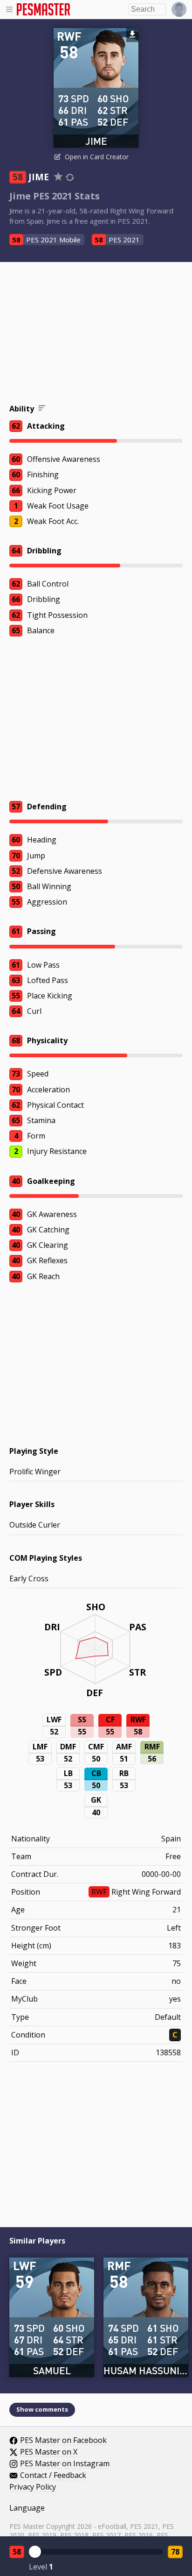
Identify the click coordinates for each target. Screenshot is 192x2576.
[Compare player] (70, 177)
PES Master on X (49, 2452)
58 (17, 2552)
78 (175, 2552)
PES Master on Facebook (63, 2441)
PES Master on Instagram (65, 2464)
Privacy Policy (33, 2487)
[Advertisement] (96, 334)
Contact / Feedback (53, 2476)
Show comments (42, 2409)
